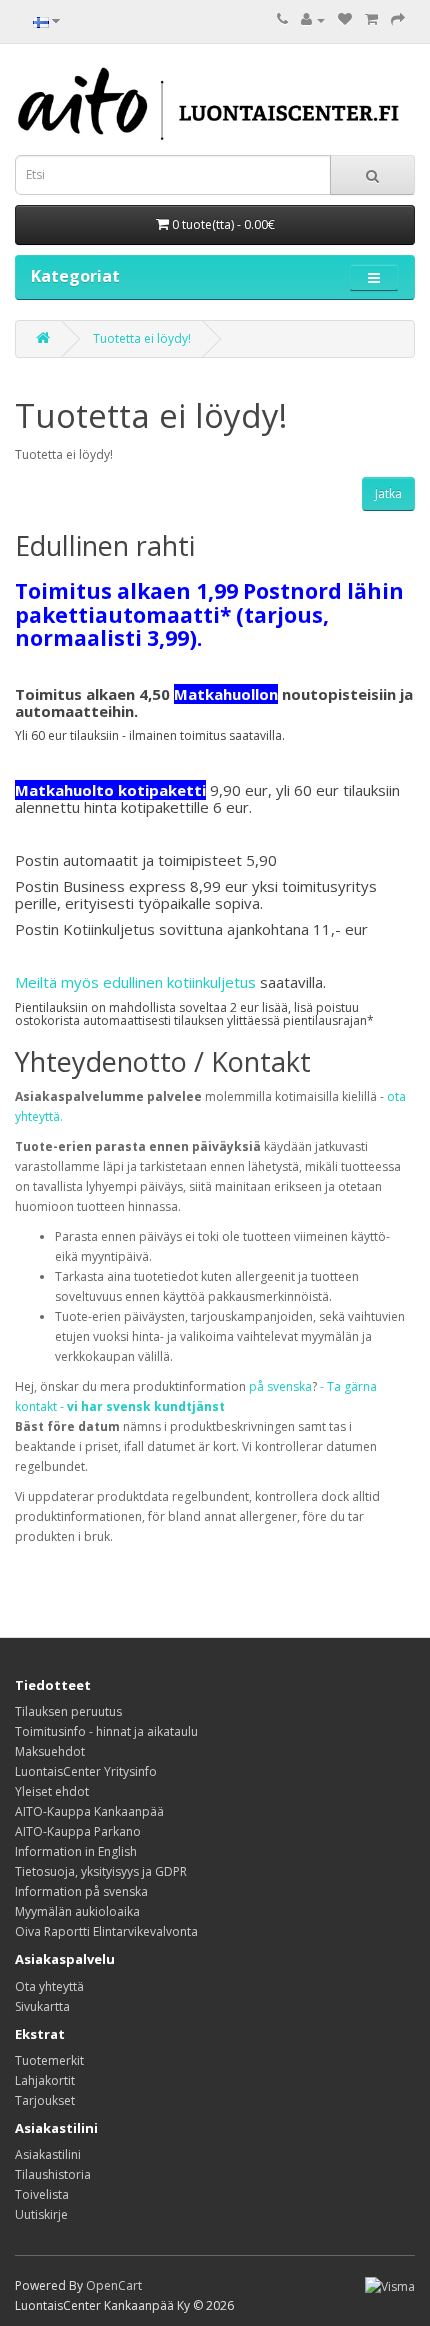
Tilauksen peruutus (68, 1711)
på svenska (280, 1386)
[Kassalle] (398, 19)
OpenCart (114, 2285)
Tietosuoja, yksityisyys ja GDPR (101, 1871)
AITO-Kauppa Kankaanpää (89, 1811)
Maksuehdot (50, 1751)
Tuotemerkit (49, 2060)
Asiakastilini (48, 2154)
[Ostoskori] (371, 19)
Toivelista (42, 2194)
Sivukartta (42, 2006)
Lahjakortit (45, 2080)
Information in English (76, 1851)
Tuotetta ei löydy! (142, 338)
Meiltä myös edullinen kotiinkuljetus (135, 982)
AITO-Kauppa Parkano (78, 1831)
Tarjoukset (45, 2100)
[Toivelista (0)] (345, 19)
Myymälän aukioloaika (77, 1911)
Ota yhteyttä (49, 1986)
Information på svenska (81, 1891)
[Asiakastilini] (313, 19)
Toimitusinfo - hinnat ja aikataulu (106, 1731)
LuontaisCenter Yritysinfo (86, 1771)
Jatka (388, 493)
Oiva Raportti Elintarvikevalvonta (106, 1931)
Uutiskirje (41, 2214)
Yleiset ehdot (52, 1791)
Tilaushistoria (53, 2174)
